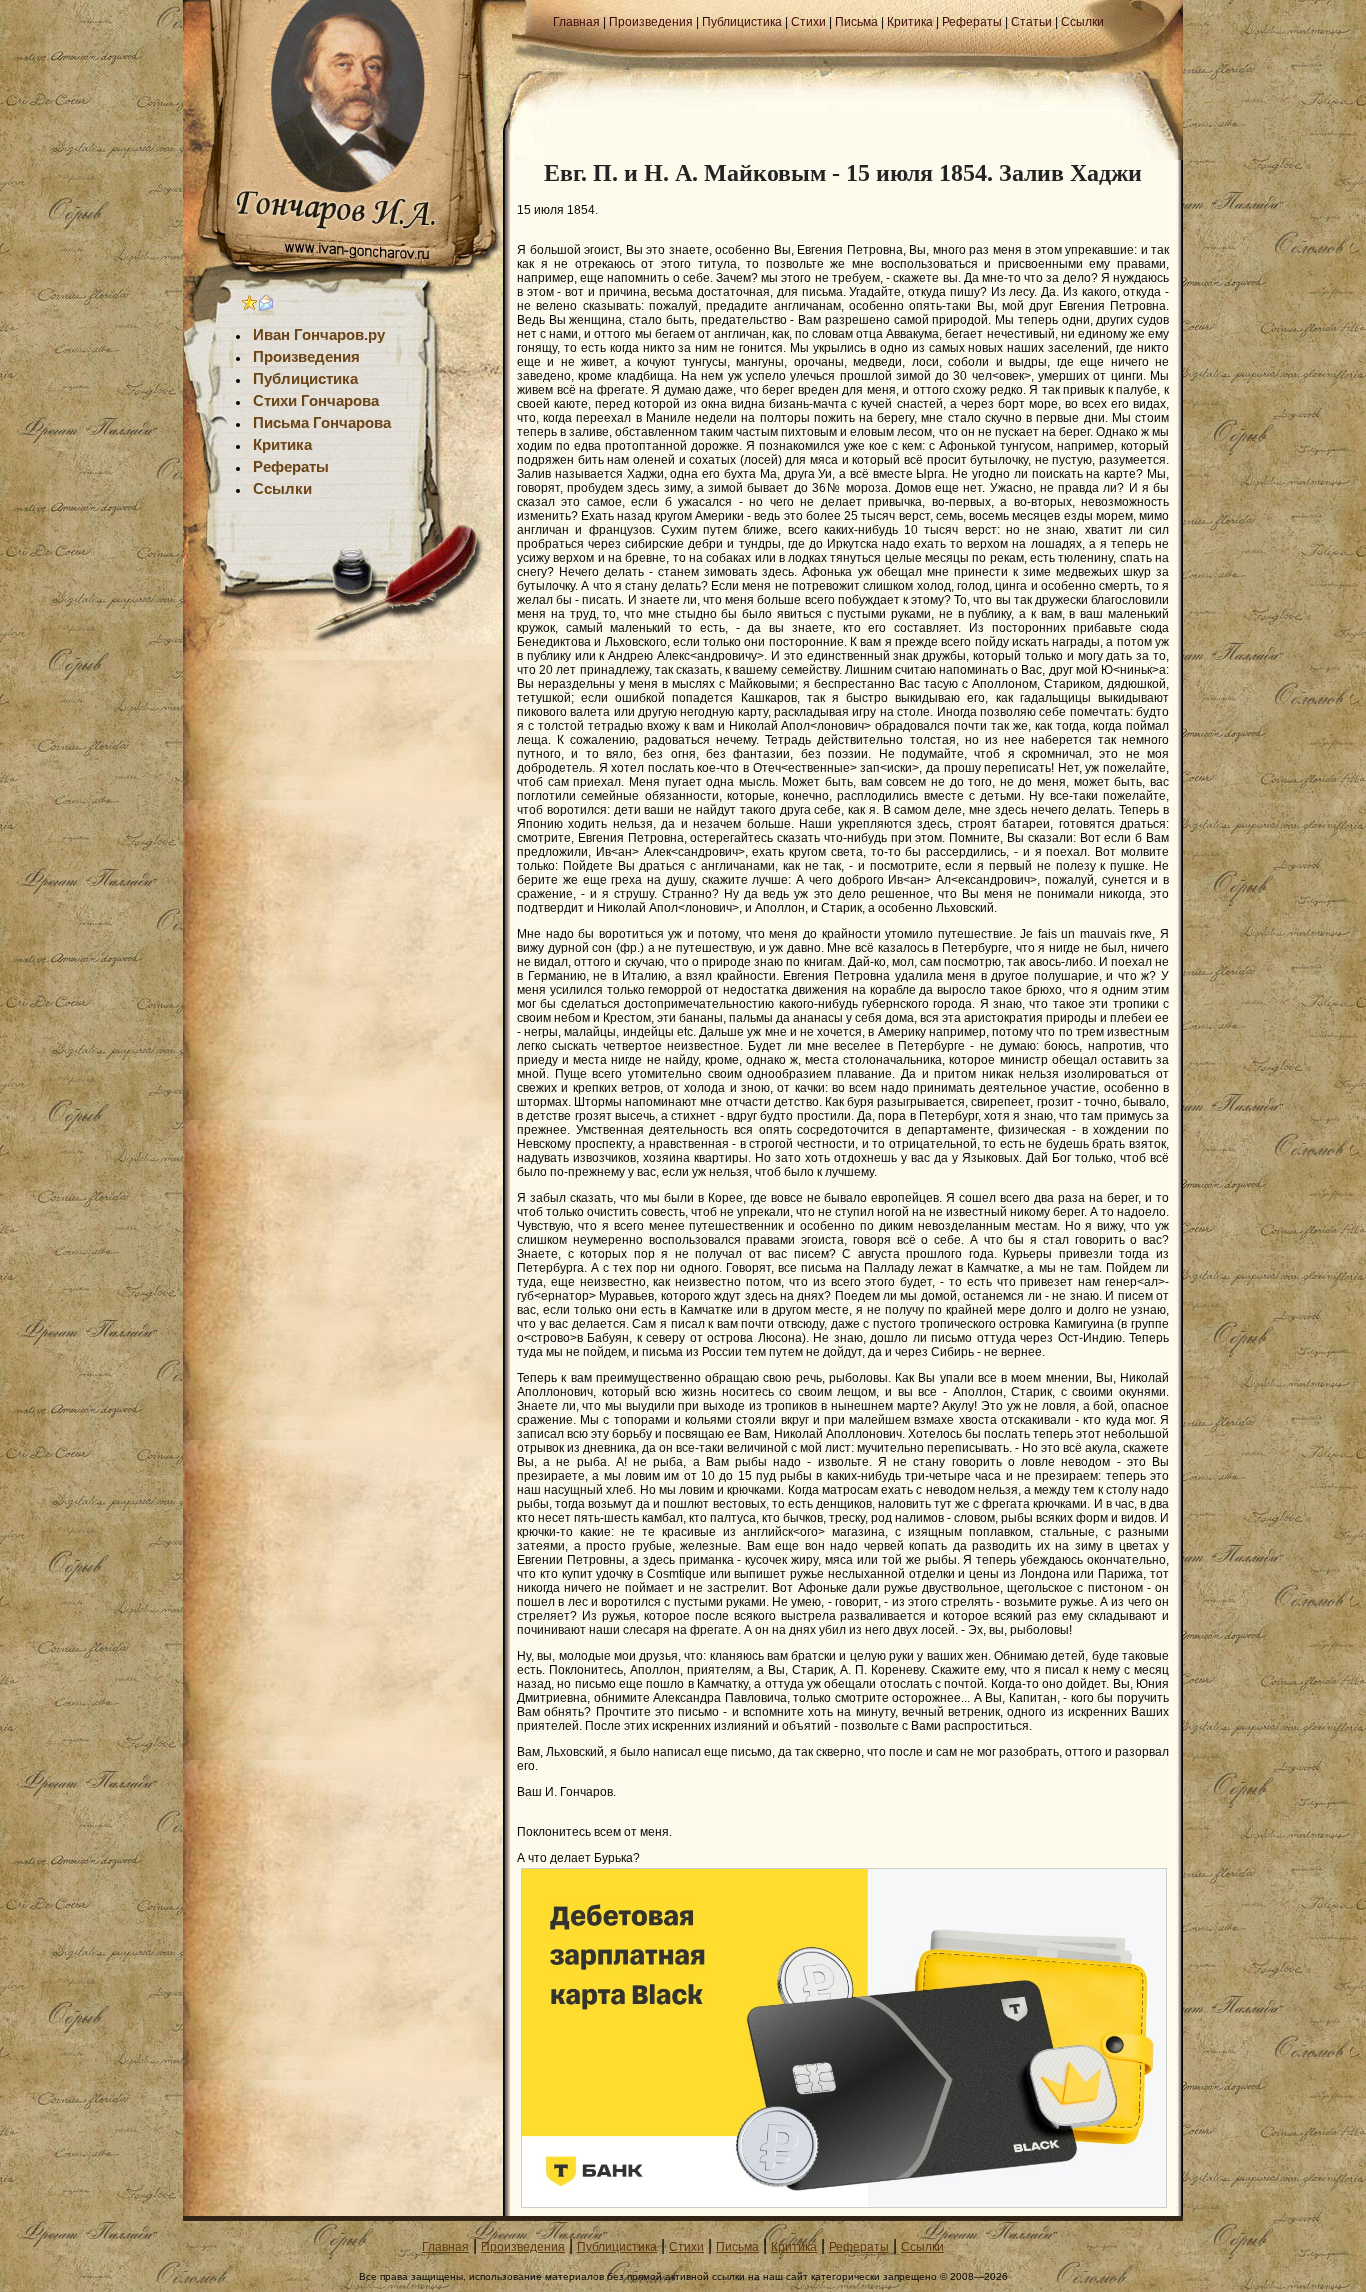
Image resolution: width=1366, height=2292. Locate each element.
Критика (910, 22)
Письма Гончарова (322, 423)
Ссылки (1082, 22)
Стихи (808, 22)
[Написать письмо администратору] (266, 307)
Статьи (1031, 22)
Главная (576, 22)
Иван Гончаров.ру (319, 335)
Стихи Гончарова (316, 401)
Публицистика (742, 22)
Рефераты (972, 22)
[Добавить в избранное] (250, 307)
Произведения (651, 22)
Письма (856, 22)
